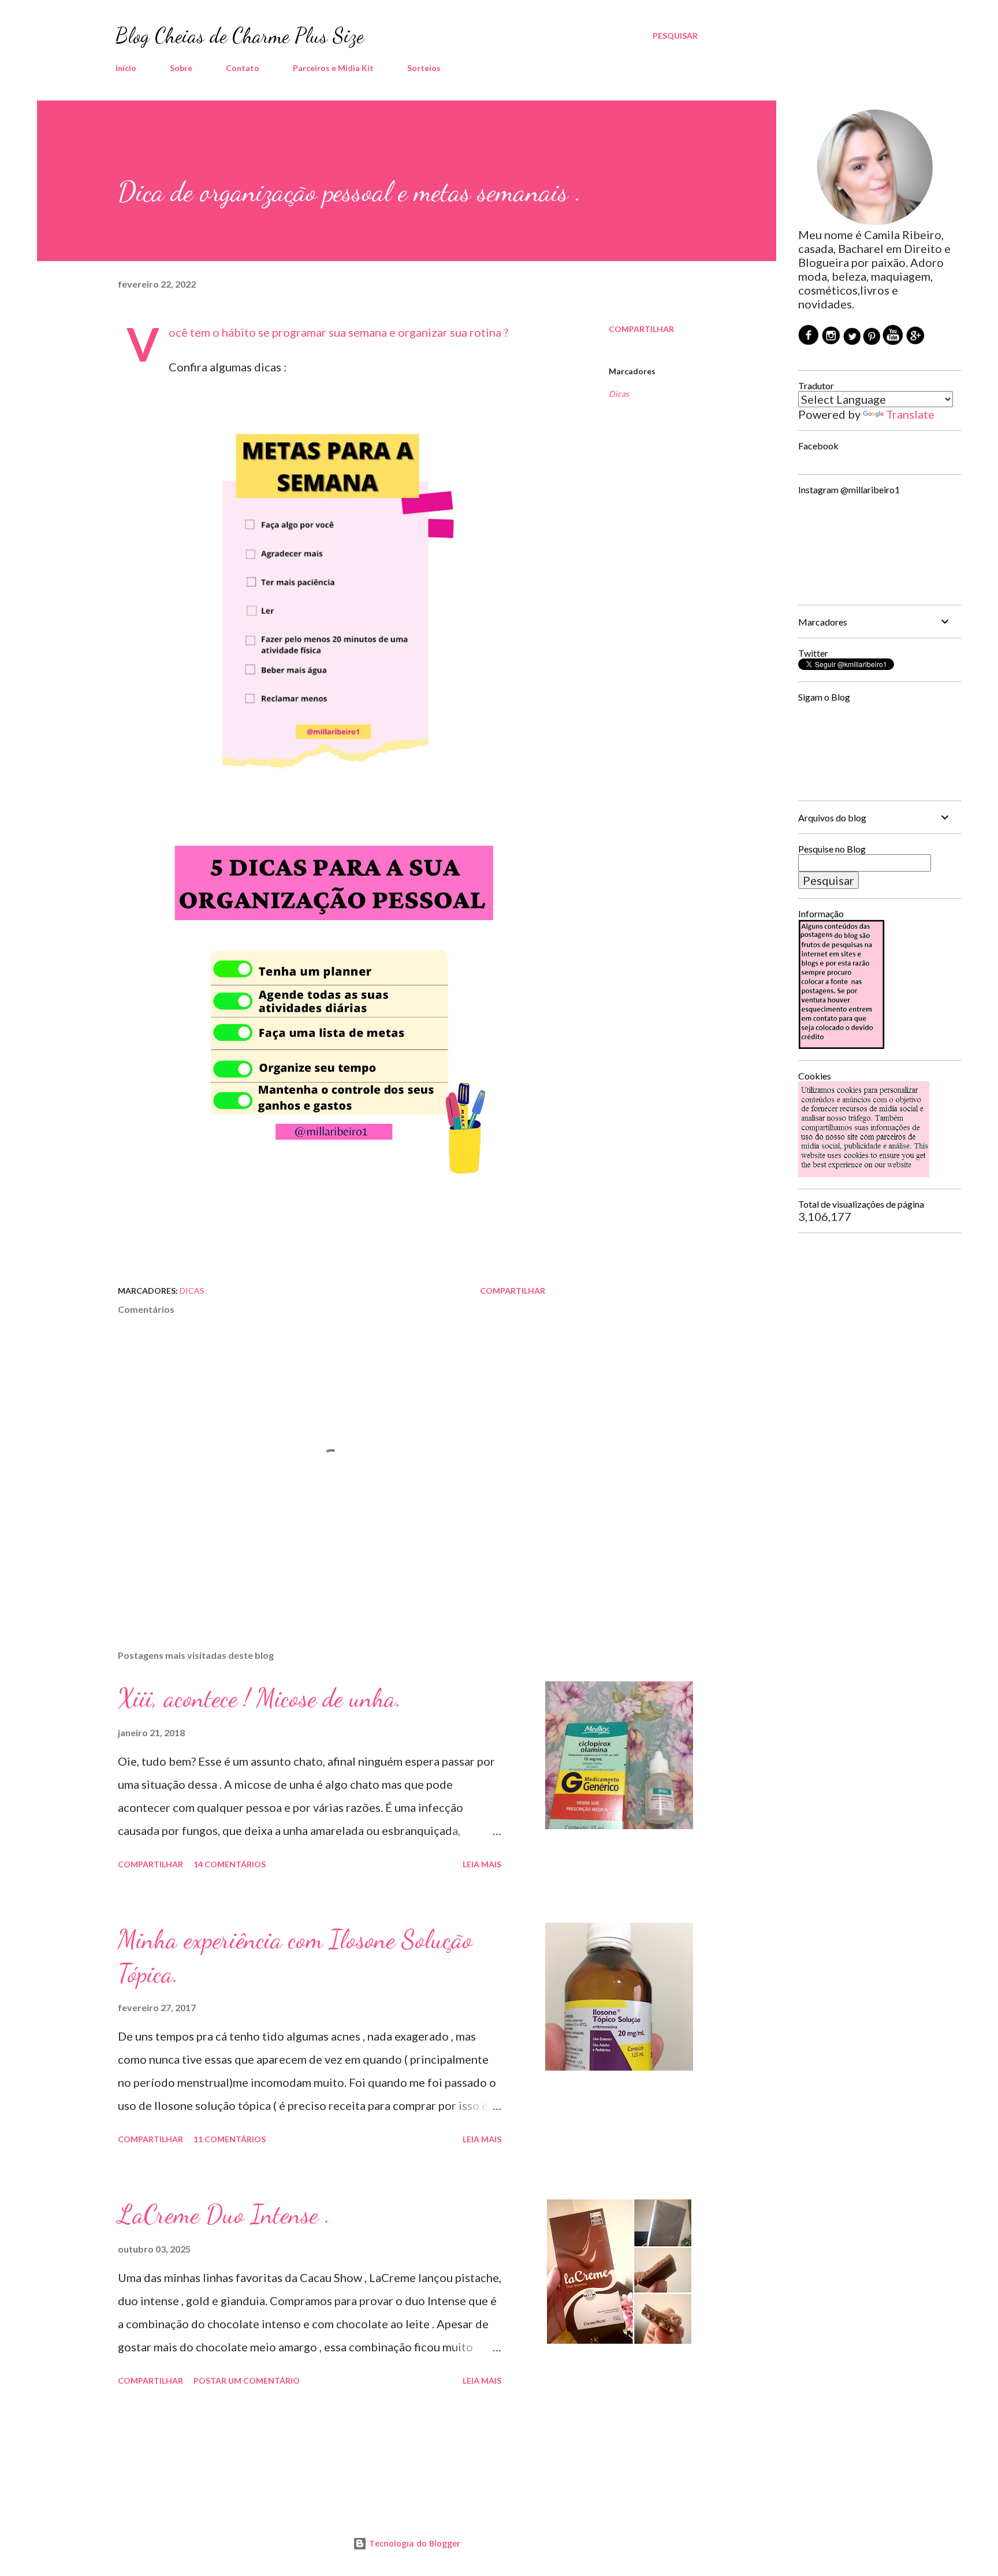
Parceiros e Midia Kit (333, 68)
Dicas (619, 394)
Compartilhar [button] (641, 329)
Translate (910, 414)
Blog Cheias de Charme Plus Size (240, 36)
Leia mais (482, 1864)
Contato (243, 68)
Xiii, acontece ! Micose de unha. (260, 1698)
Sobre (181, 68)
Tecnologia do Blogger (414, 2543)
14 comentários (230, 1864)
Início (126, 68)
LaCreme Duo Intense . (224, 2214)
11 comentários (230, 2139)
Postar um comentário (247, 2380)
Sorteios (424, 68)
